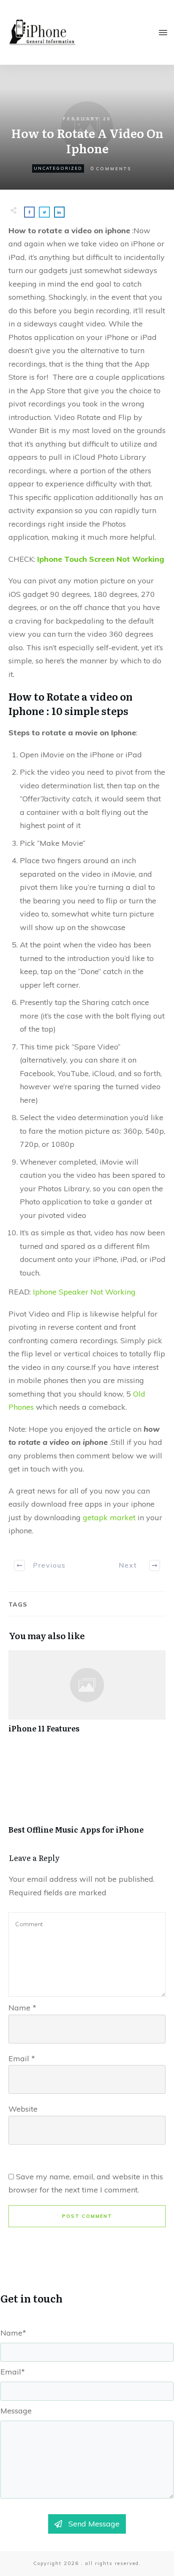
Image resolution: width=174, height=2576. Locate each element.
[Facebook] (37, 2565)
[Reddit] (112, 2565)
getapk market (109, 1517)
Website (23, 2109)
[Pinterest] (87, 2565)
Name (22, 2008)
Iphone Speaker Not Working (84, 1292)
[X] (62, 2565)
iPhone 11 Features (87, 1696)
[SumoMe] (162, 2565)
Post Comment (87, 2216)
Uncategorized (58, 168)
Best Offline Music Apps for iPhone (87, 1797)
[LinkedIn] (137, 2565)
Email (22, 2058)
